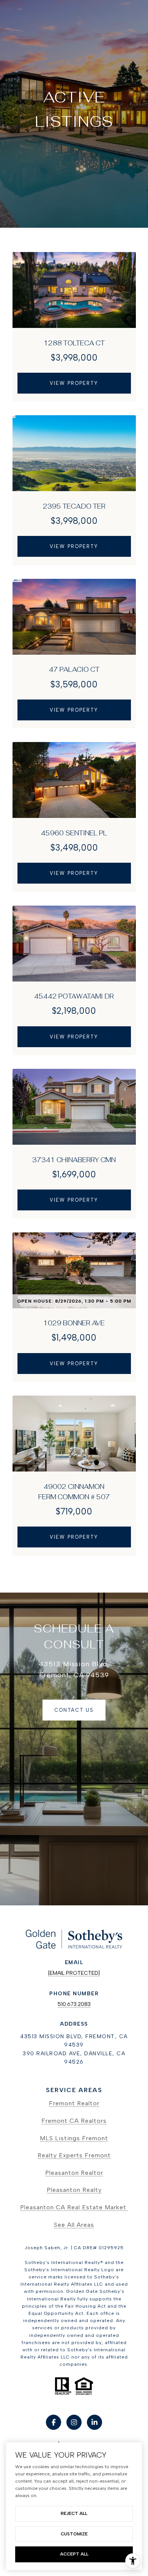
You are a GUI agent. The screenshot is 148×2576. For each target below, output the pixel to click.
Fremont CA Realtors (74, 2121)
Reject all (74, 2513)
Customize (74, 2534)
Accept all (74, 2554)
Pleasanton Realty (74, 2190)
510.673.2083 (74, 2004)
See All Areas (74, 2225)
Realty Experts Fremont (74, 2155)
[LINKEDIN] (94, 2422)
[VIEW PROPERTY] (74, 377)
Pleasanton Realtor (74, 2173)
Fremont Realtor (74, 2103)
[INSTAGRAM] (74, 2422)
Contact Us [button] (74, 1710)
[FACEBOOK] (54, 2422)
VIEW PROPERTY (74, 383)
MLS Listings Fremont (74, 2138)
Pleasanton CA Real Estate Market (74, 2207)
